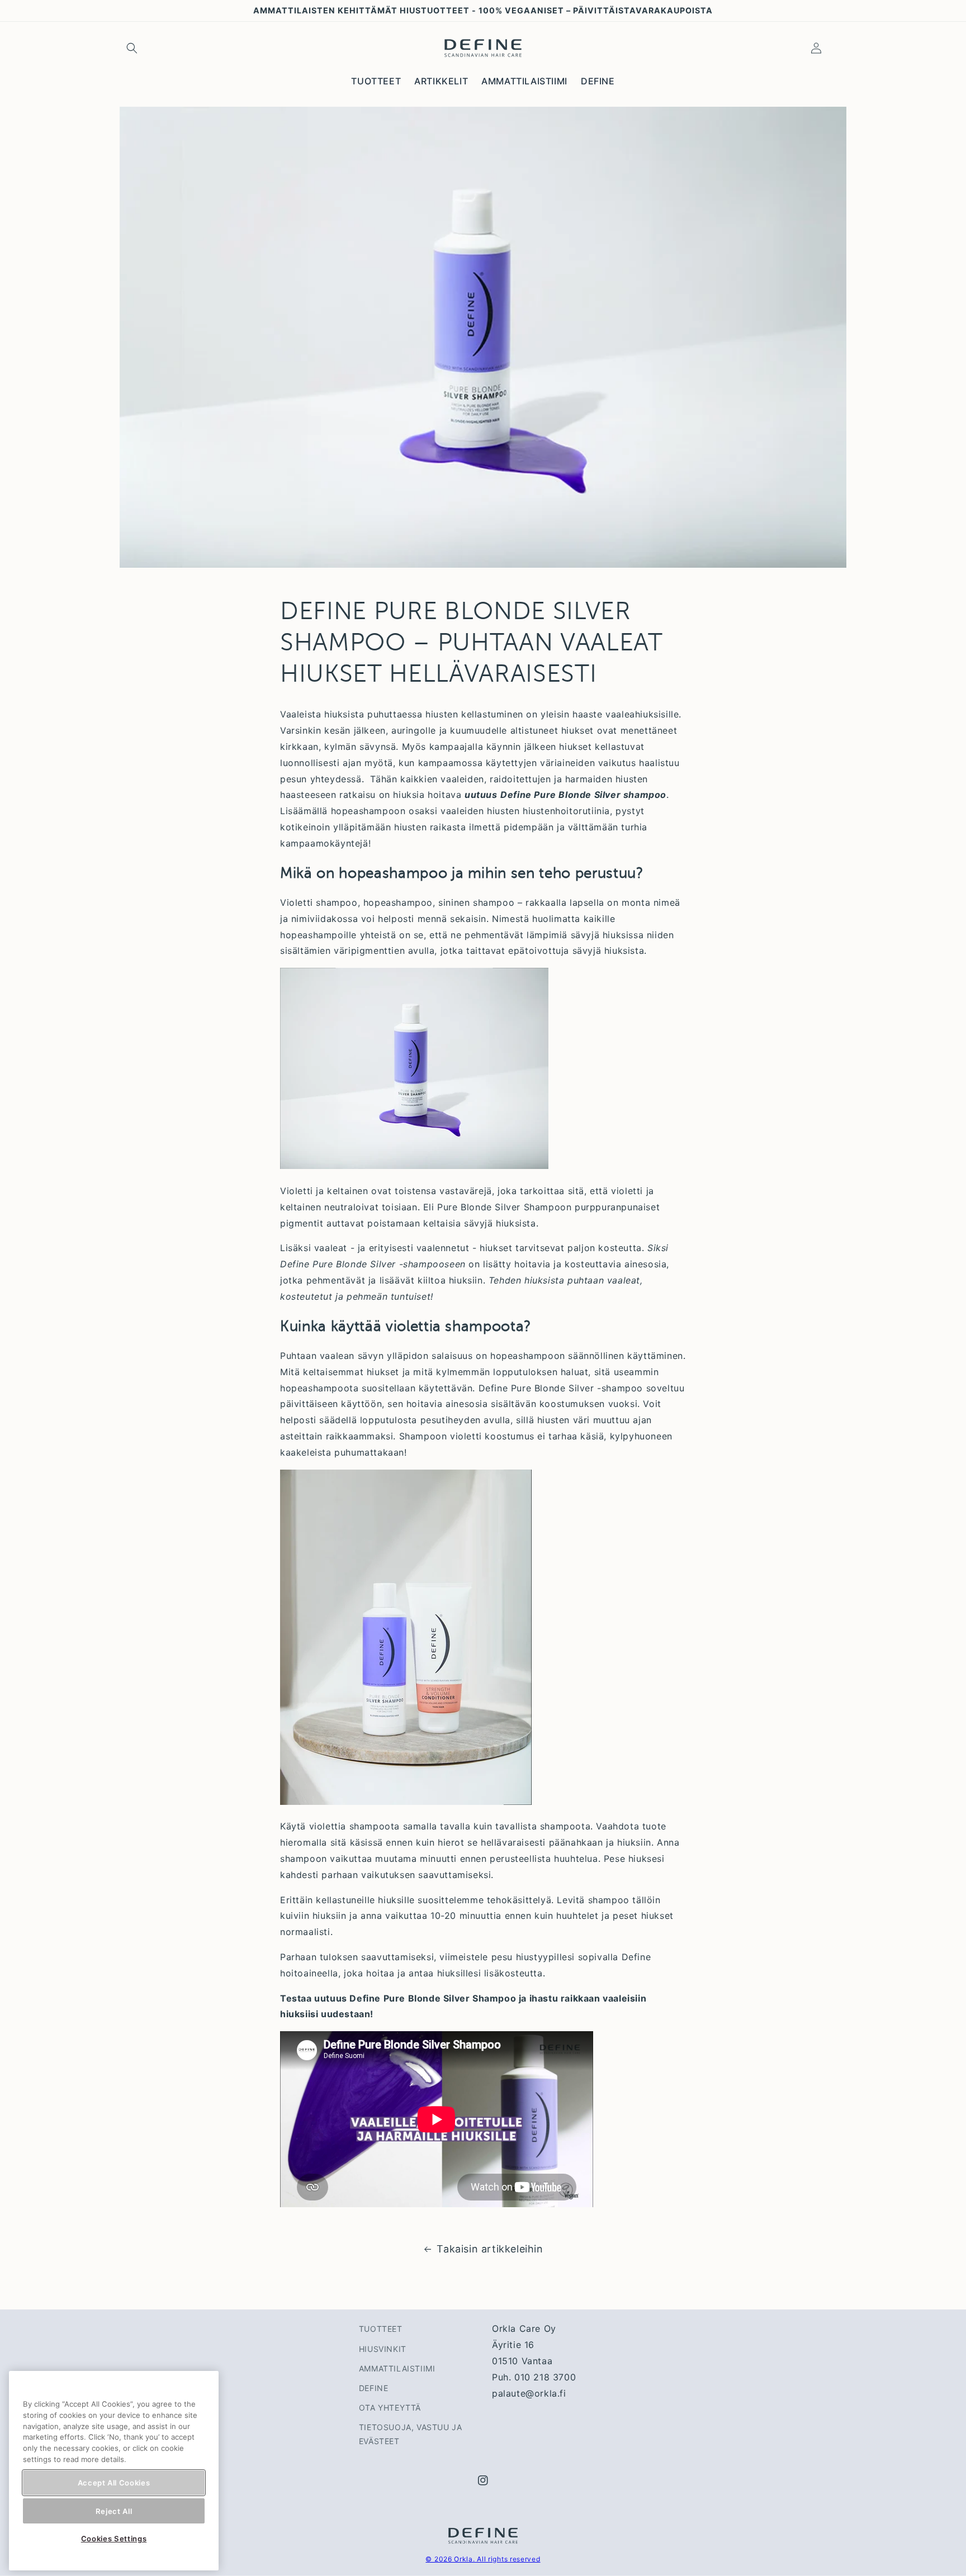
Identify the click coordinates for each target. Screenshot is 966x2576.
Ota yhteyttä (390, 2408)
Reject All (114, 2511)
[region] (114, 2471)
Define (374, 2388)
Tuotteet (381, 2329)
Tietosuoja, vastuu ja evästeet (411, 2434)
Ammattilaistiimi (397, 2368)
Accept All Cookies (114, 2483)
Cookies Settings (114, 2539)
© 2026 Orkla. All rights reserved (483, 2559)
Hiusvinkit (383, 2349)
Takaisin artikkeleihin (490, 2249)
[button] (132, 48)
